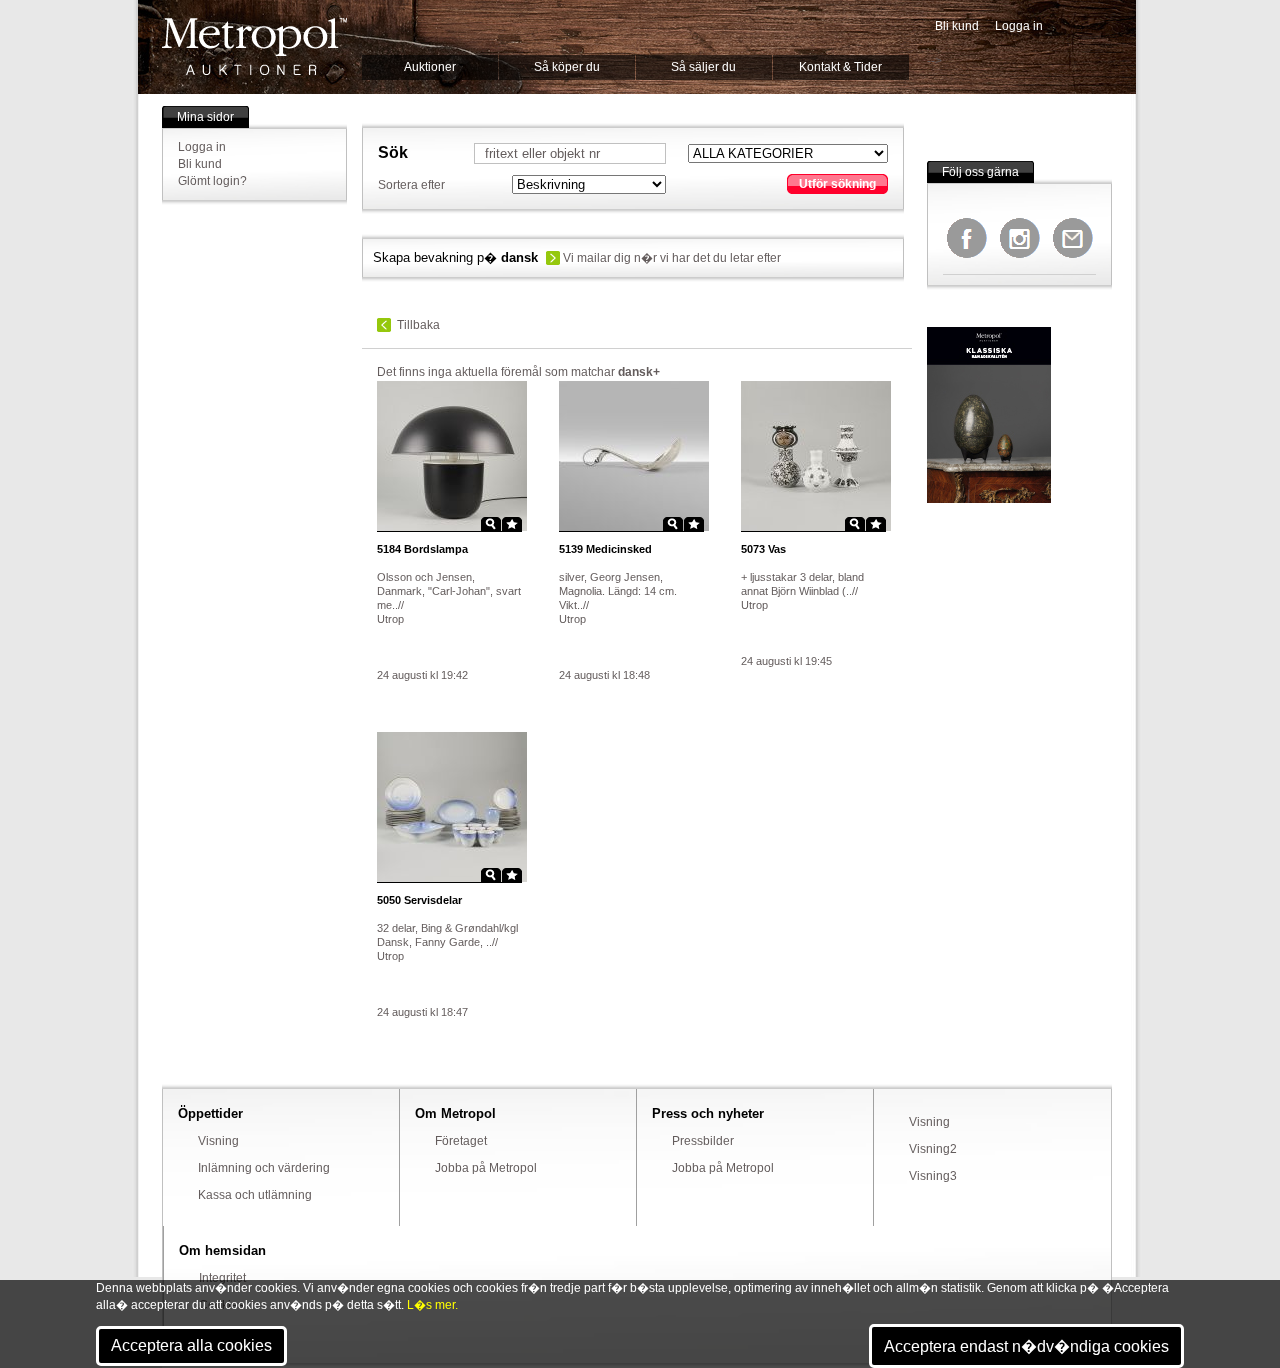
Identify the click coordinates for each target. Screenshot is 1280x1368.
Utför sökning (837, 184)
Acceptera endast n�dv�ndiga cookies (1026, 1346)
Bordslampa (422, 549)
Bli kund (957, 26)
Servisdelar (419, 900)
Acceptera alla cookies (191, 1345)
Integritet (222, 1278)
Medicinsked (605, 549)
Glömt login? (212, 181)
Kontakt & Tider (840, 67)
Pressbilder (703, 1141)
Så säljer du (703, 67)
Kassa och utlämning (255, 1195)
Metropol (254, 46)
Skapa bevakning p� (455, 257)
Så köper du (567, 67)
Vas (763, 549)
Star (512, 524)
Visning (218, 1141)
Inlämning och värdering (264, 1168)
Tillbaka (418, 325)
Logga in (1019, 26)
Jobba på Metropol (486, 1168)
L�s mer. (432, 1305)
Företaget (461, 1141)
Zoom (491, 524)
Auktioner (430, 67)
